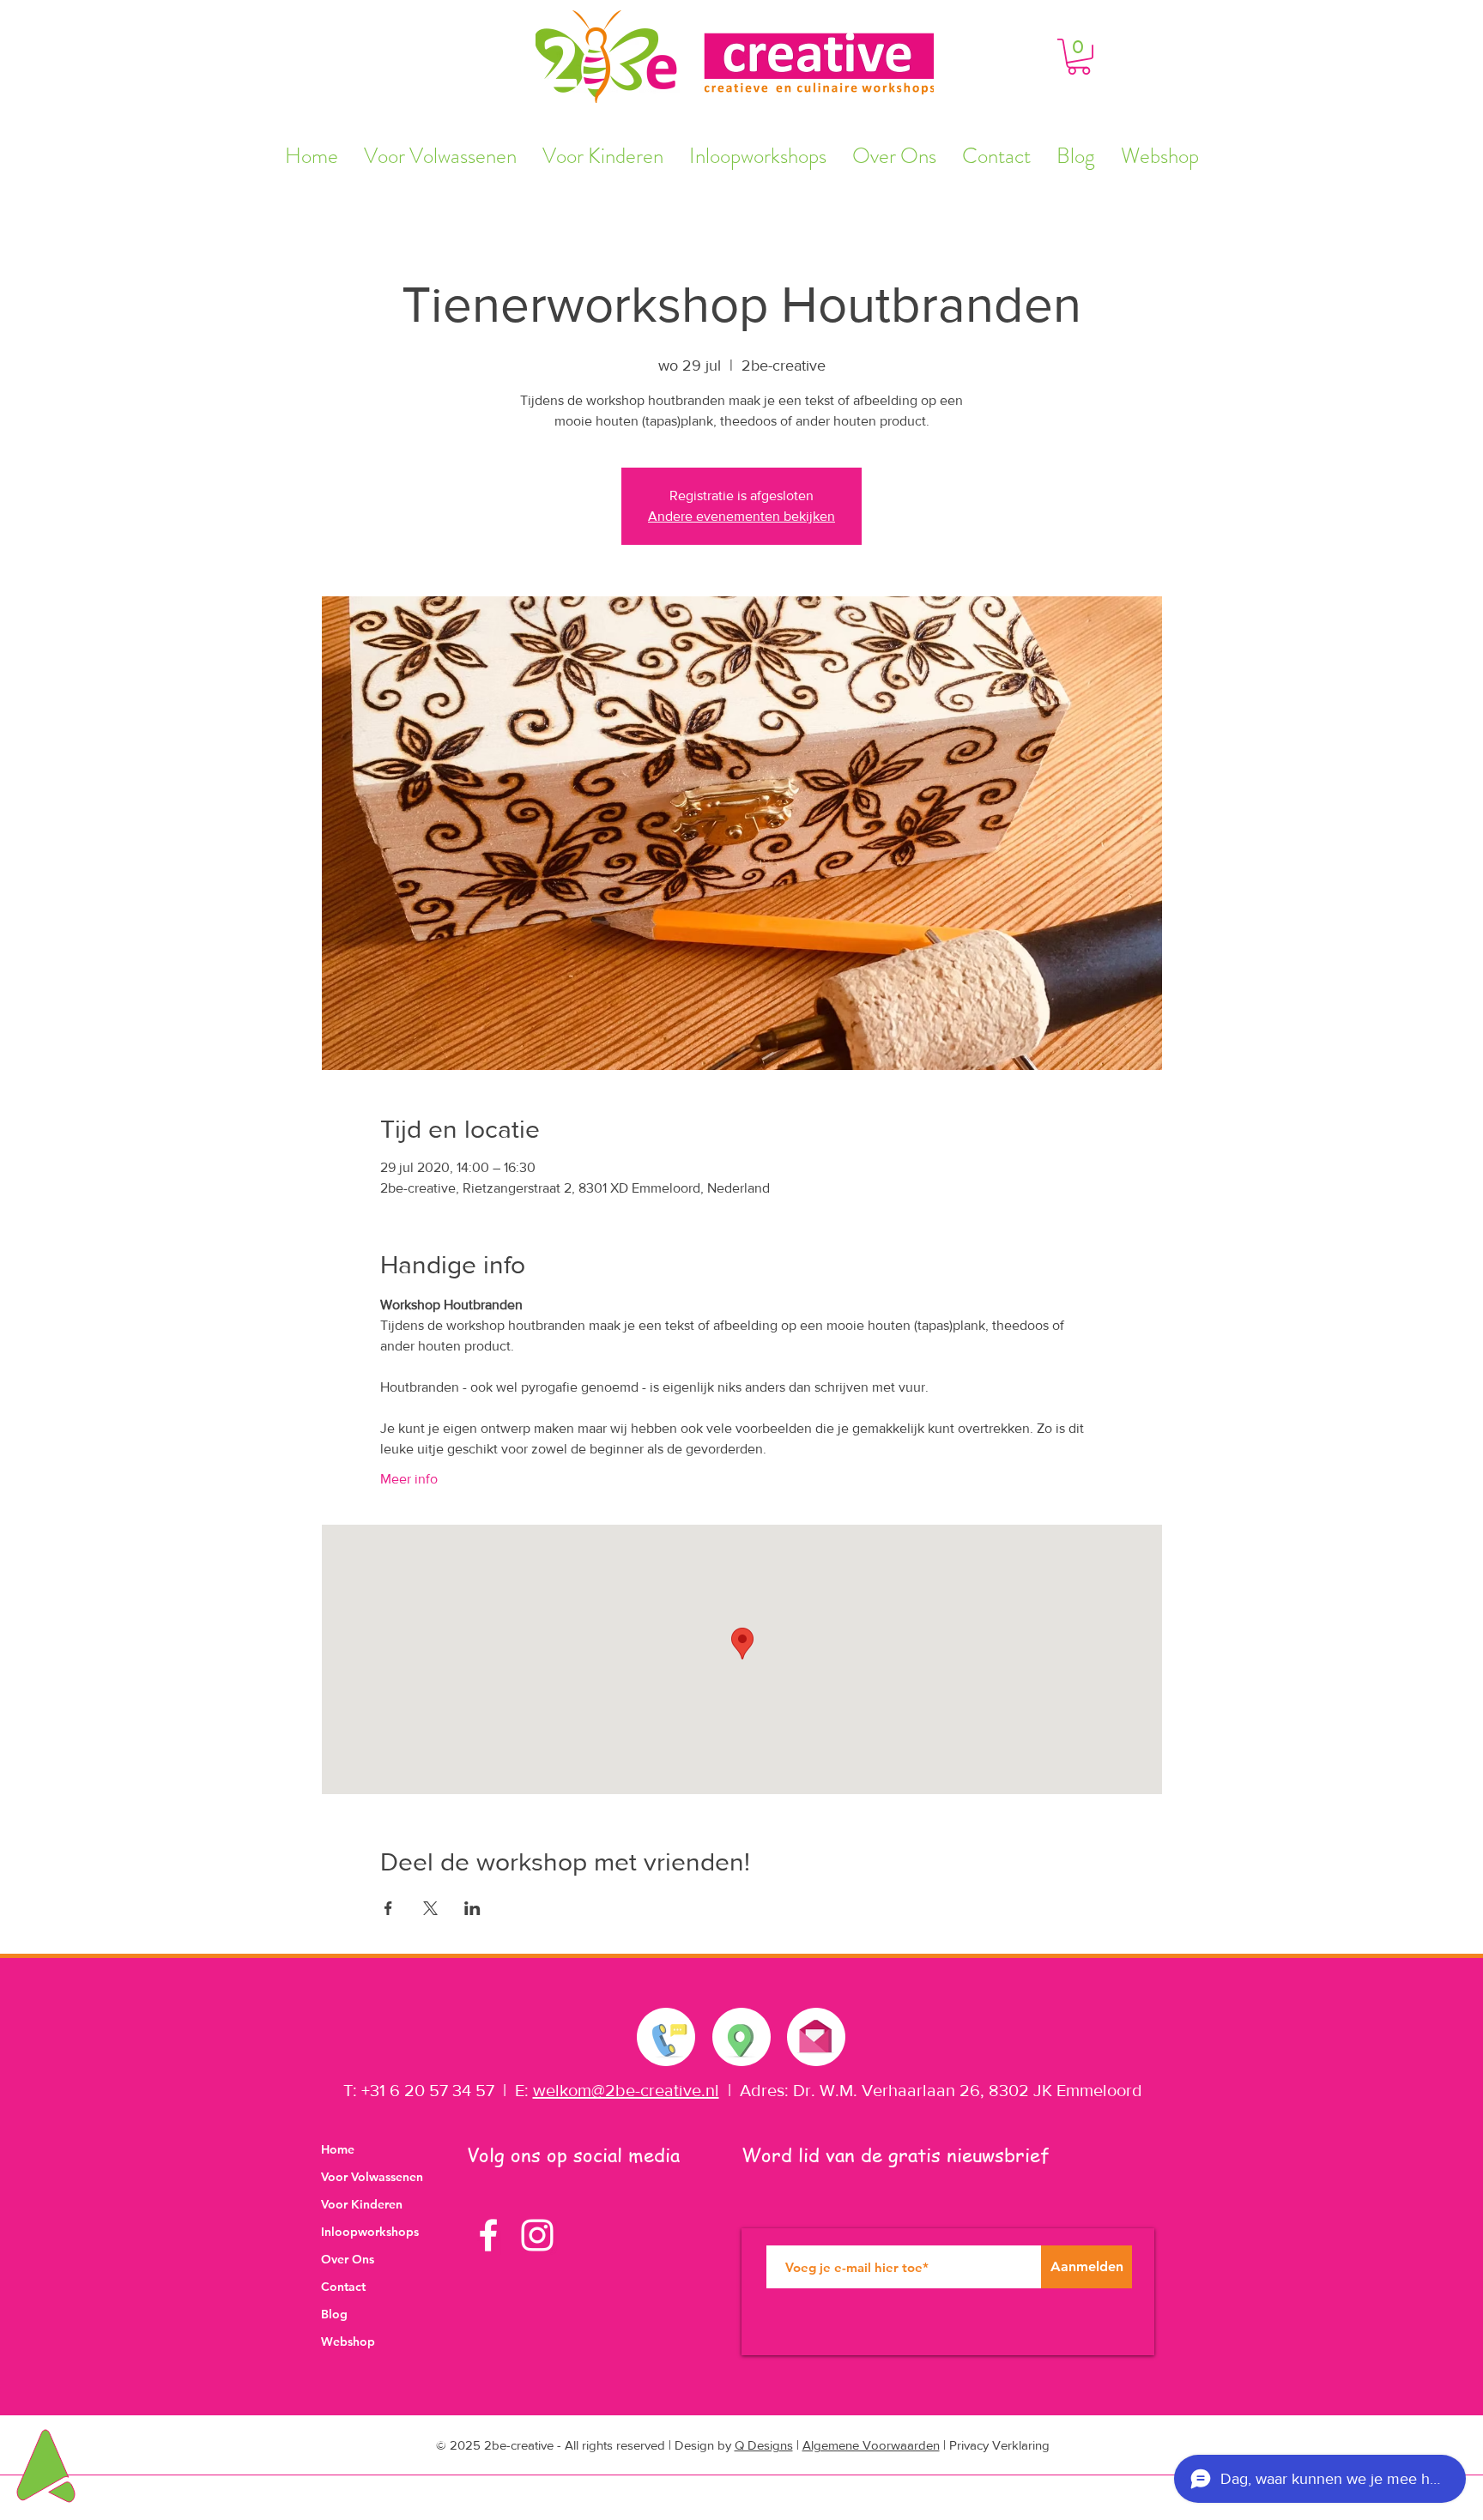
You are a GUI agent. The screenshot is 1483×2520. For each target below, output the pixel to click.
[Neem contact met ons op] (667, 2037)
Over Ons (348, 2259)
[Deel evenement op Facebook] (388, 1908)
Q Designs (764, 2445)
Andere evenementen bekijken (741, 516)
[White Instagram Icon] (537, 2235)
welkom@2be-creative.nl (626, 2090)
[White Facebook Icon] (488, 2235)
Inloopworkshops (370, 2232)
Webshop (348, 2342)
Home (338, 2149)
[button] (1079, 57)
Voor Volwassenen (372, 2177)
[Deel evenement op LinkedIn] (472, 1908)
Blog (334, 2314)
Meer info (409, 1479)
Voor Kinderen (362, 2204)
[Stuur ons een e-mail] (815, 2033)
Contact (343, 2287)
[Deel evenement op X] (430, 1908)
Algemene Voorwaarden (871, 2445)
